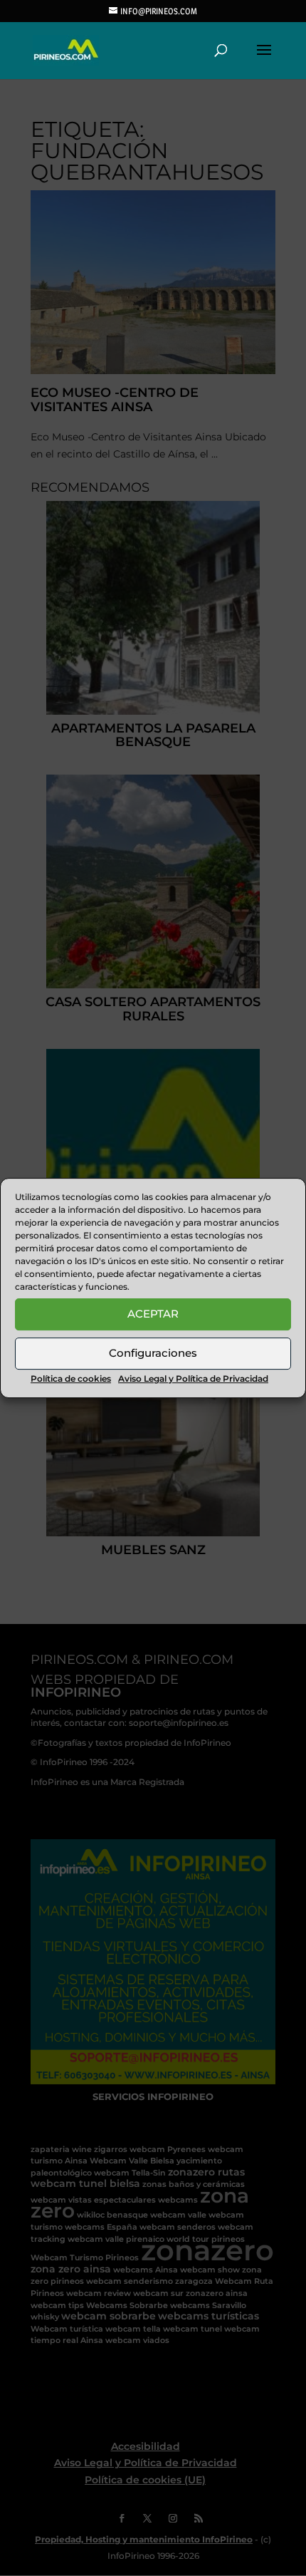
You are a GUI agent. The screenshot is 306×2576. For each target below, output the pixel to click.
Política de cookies (71, 1378)
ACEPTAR (153, 1314)
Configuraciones (153, 1353)
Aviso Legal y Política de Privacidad (193, 1378)
